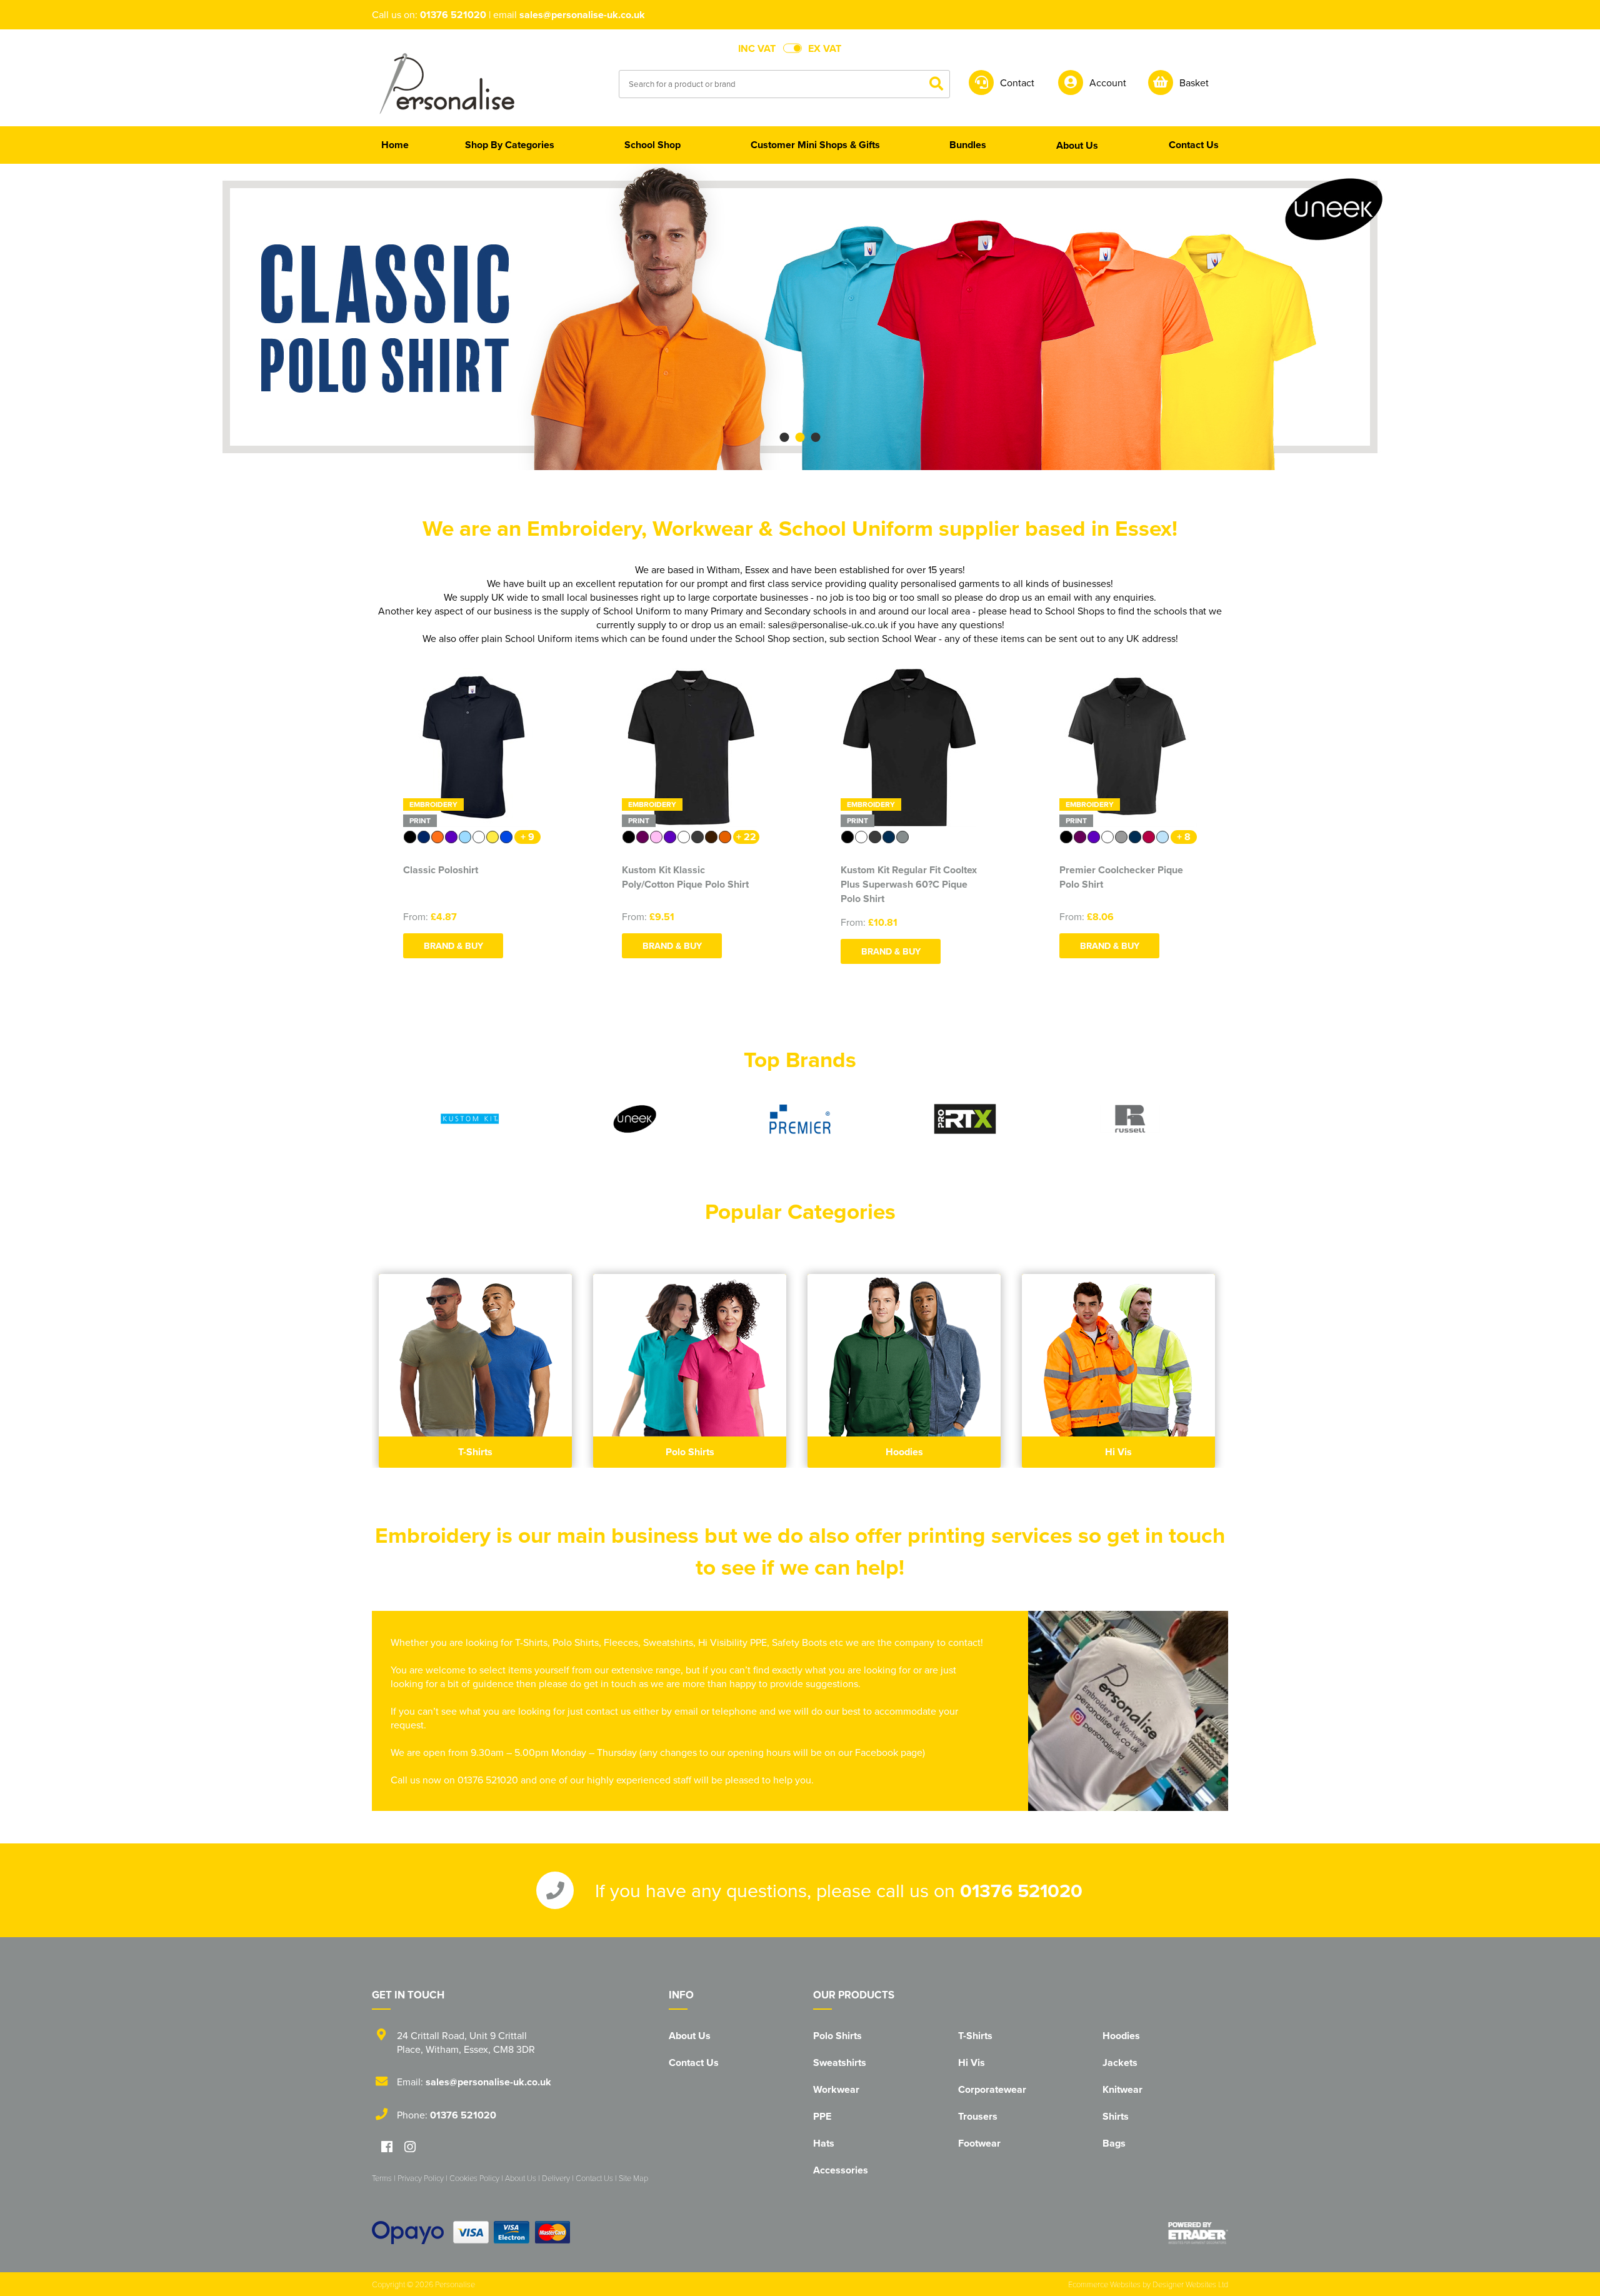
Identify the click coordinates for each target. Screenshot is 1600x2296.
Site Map (633, 2178)
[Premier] (800, 1119)
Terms (382, 2178)
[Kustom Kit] (470, 1119)
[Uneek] (635, 1119)
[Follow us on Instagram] (410, 2148)
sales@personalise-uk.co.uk (582, 15)
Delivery (556, 2178)
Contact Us (694, 2063)
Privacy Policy (421, 2178)
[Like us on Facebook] (387, 2148)
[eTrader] (1198, 2233)
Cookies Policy (474, 2178)
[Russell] (1130, 1119)
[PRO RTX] (965, 1119)
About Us (690, 2036)
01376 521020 (453, 15)
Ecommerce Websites (1104, 2284)
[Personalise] (447, 83)
